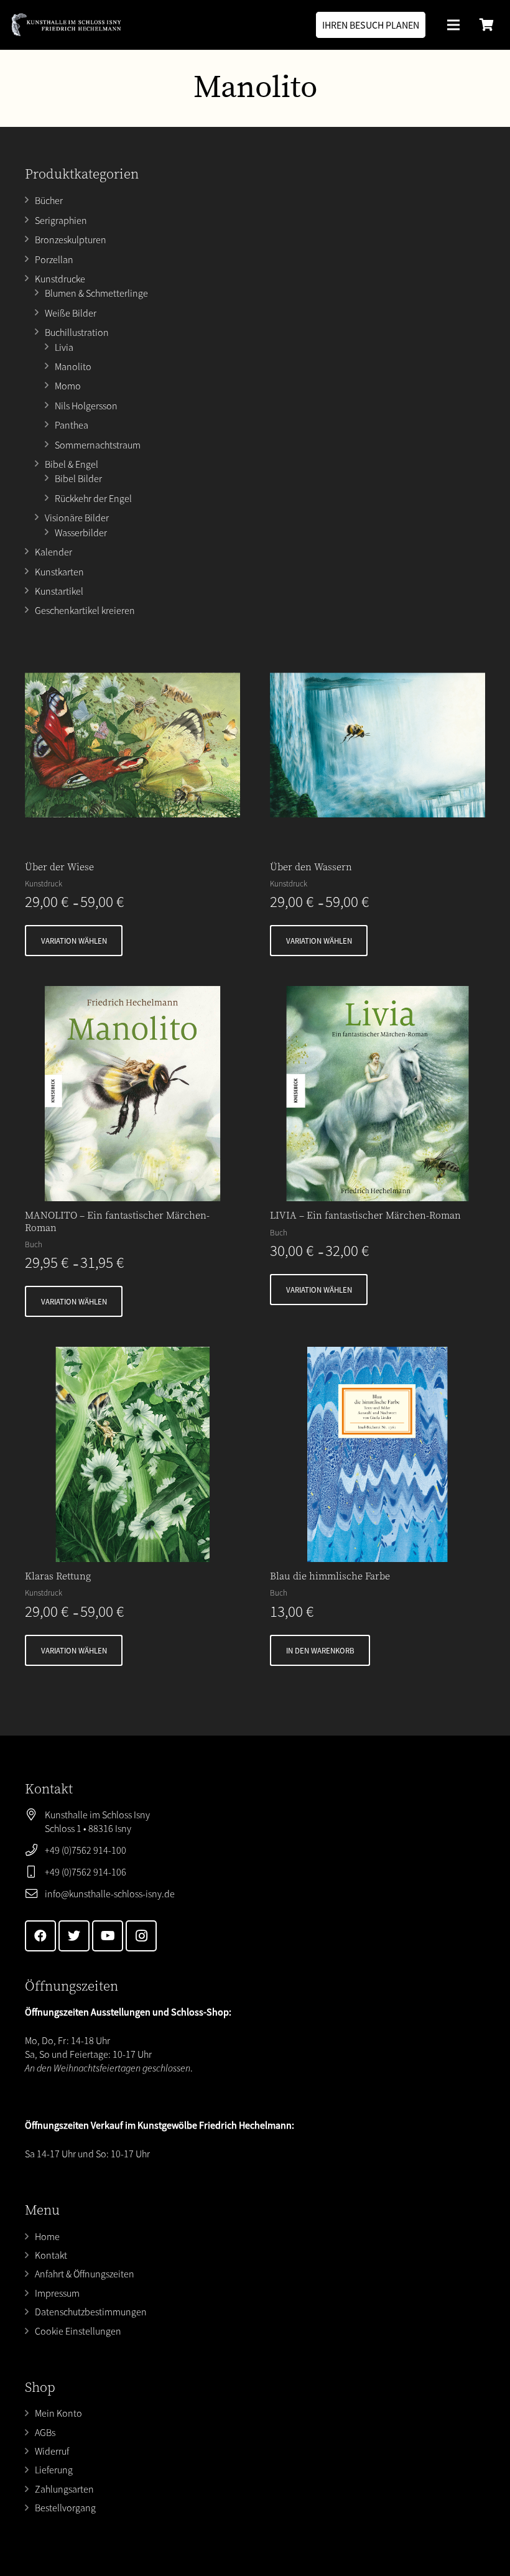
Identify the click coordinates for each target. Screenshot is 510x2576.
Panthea (72, 425)
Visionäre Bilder (77, 518)
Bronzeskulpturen (71, 239)
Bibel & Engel (72, 464)
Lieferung (54, 2470)
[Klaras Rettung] (132, 1454)
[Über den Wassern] (378, 745)
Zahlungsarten (64, 2489)
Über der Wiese (59, 867)
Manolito (73, 366)
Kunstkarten (59, 572)
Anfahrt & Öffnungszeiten (85, 2274)
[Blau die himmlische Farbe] (378, 1454)
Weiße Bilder (71, 313)
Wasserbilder (81, 532)
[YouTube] (108, 1936)
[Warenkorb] (486, 25)
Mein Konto (58, 2413)
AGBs (45, 2432)
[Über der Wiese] (132, 745)
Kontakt (51, 2255)
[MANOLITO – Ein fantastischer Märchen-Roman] (132, 1094)
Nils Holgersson (86, 406)
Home (47, 2236)
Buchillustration (77, 332)
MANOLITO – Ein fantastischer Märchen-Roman (117, 1221)
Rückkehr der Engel (93, 498)
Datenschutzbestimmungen (91, 2312)
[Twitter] (74, 1936)
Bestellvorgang (65, 2508)
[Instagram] (141, 1936)
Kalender (53, 552)
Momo (68, 386)
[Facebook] (40, 1936)
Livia (64, 347)
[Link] (66, 25)
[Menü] (453, 25)
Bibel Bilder (78, 478)
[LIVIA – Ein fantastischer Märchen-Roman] (378, 1094)
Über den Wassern (311, 867)
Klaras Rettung (58, 1576)
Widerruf (52, 2451)
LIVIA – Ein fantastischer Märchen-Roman (365, 1216)
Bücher (49, 200)
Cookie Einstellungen (78, 2331)
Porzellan (54, 259)
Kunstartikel (59, 591)
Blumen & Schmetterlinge (96, 293)
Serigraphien (61, 220)
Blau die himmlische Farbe (330, 1576)
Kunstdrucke (60, 279)
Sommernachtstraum (98, 445)
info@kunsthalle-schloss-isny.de (110, 1894)
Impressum (57, 2293)
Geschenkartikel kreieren (85, 610)
